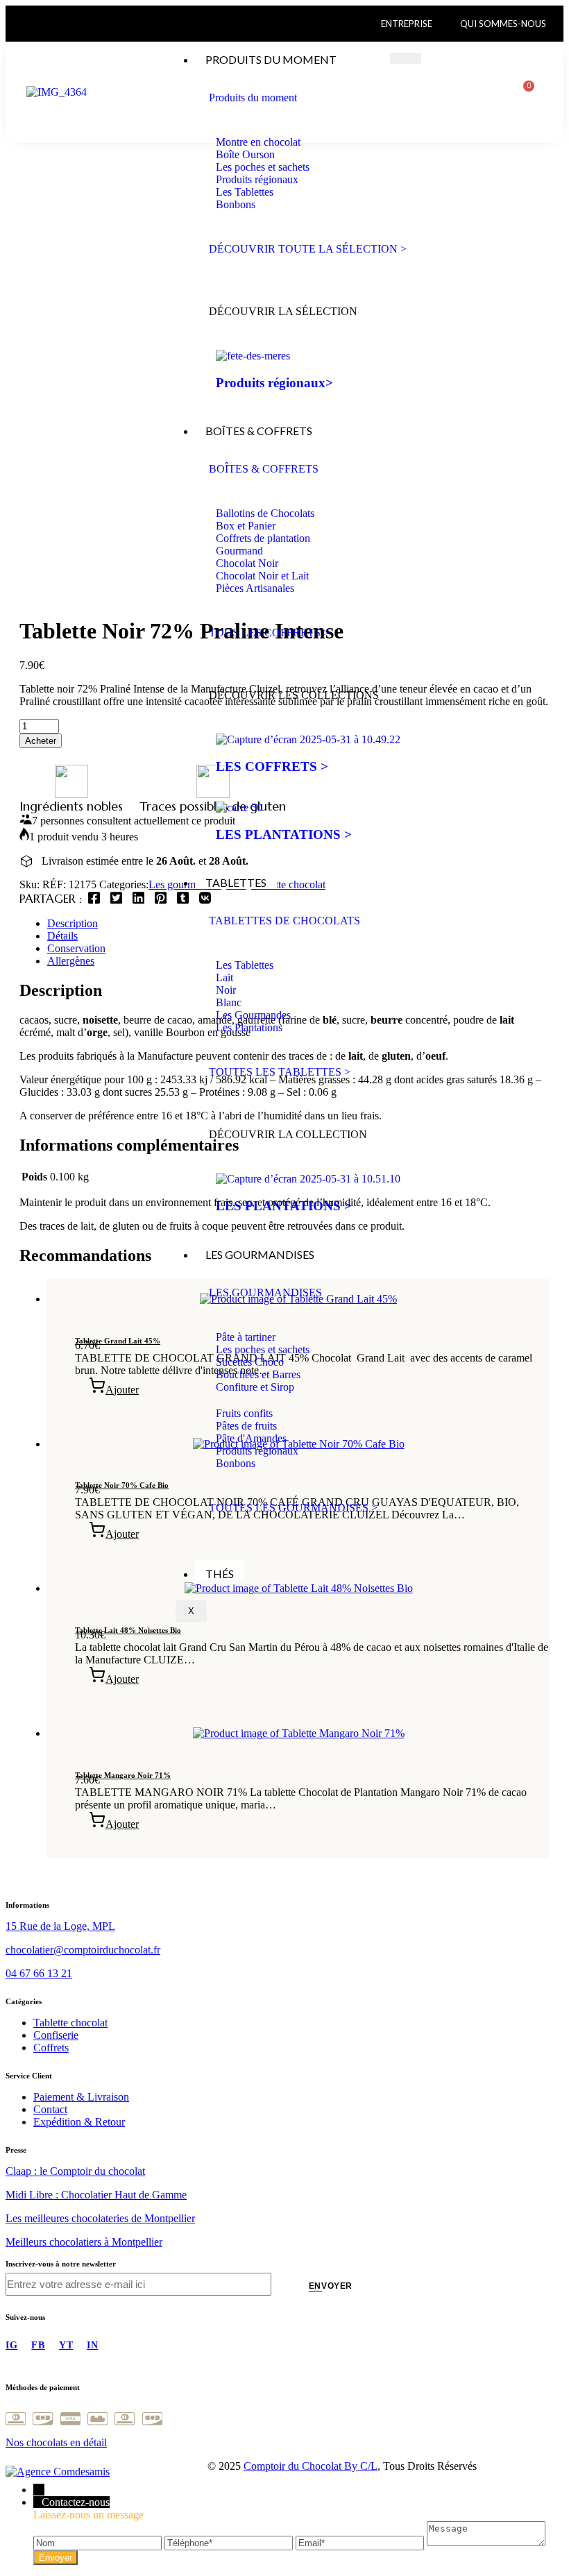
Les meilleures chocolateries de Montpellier (100, 2218)
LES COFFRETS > (272, 766)
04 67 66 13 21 (39, 1973)
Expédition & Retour (79, 2122)
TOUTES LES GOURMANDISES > (293, 1508)
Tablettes (236, 882)
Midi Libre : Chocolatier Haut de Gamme (96, 2195)
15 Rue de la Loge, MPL (60, 1926)
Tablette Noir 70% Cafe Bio (122, 1485)
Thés (220, 1574)
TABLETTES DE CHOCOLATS (284, 921)
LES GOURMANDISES (265, 1293)
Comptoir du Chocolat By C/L (311, 2466)
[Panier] (524, 92)
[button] (114, 1390)
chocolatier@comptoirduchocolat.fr (83, 1950)
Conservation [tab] (76, 948)
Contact (50, 2109)
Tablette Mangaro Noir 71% (123, 1775)
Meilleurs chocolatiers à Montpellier (84, 2242)
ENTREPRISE (407, 24)
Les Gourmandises (260, 1254)
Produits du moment (271, 59)
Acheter (41, 741)
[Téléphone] (230, 2542)
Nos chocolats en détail (56, 2442)
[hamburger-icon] (406, 58)
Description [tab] (73, 923)
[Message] (486, 2542)
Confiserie (56, 2035)
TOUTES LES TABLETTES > (280, 1072)
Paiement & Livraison (81, 2097)
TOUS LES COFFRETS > (269, 633)
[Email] (361, 2542)
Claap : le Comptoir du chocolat (75, 2171)
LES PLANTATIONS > (284, 834)
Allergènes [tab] (71, 961)
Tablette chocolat (70, 2023)
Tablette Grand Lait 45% (118, 1341)
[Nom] (99, 2542)
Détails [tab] (62, 936)
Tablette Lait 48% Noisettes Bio (128, 1630)
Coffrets (51, 2048)
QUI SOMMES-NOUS (503, 24)
